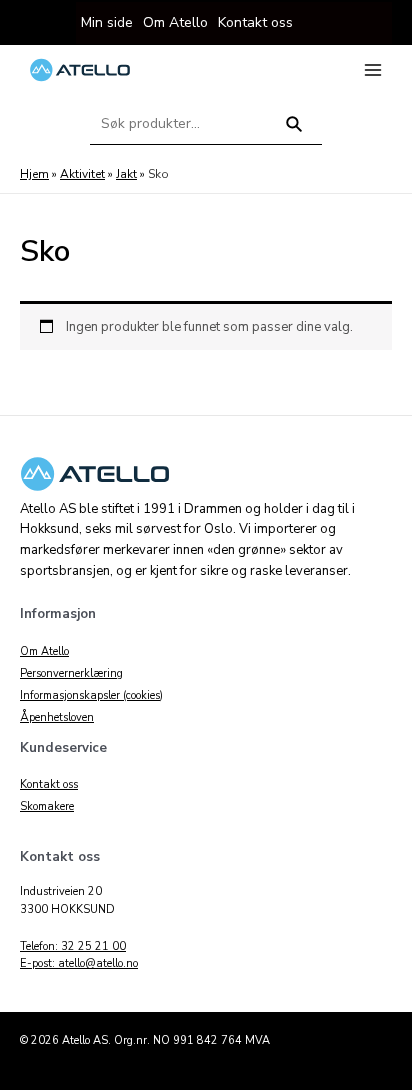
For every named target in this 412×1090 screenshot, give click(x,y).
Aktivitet (82, 174)
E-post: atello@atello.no (79, 963)
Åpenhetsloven (57, 717)
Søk (294, 132)
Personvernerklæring (71, 673)
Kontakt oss (49, 784)
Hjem (34, 174)
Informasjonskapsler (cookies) (91, 695)
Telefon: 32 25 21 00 (73, 946)
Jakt (126, 174)
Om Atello (44, 651)
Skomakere (47, 806)
